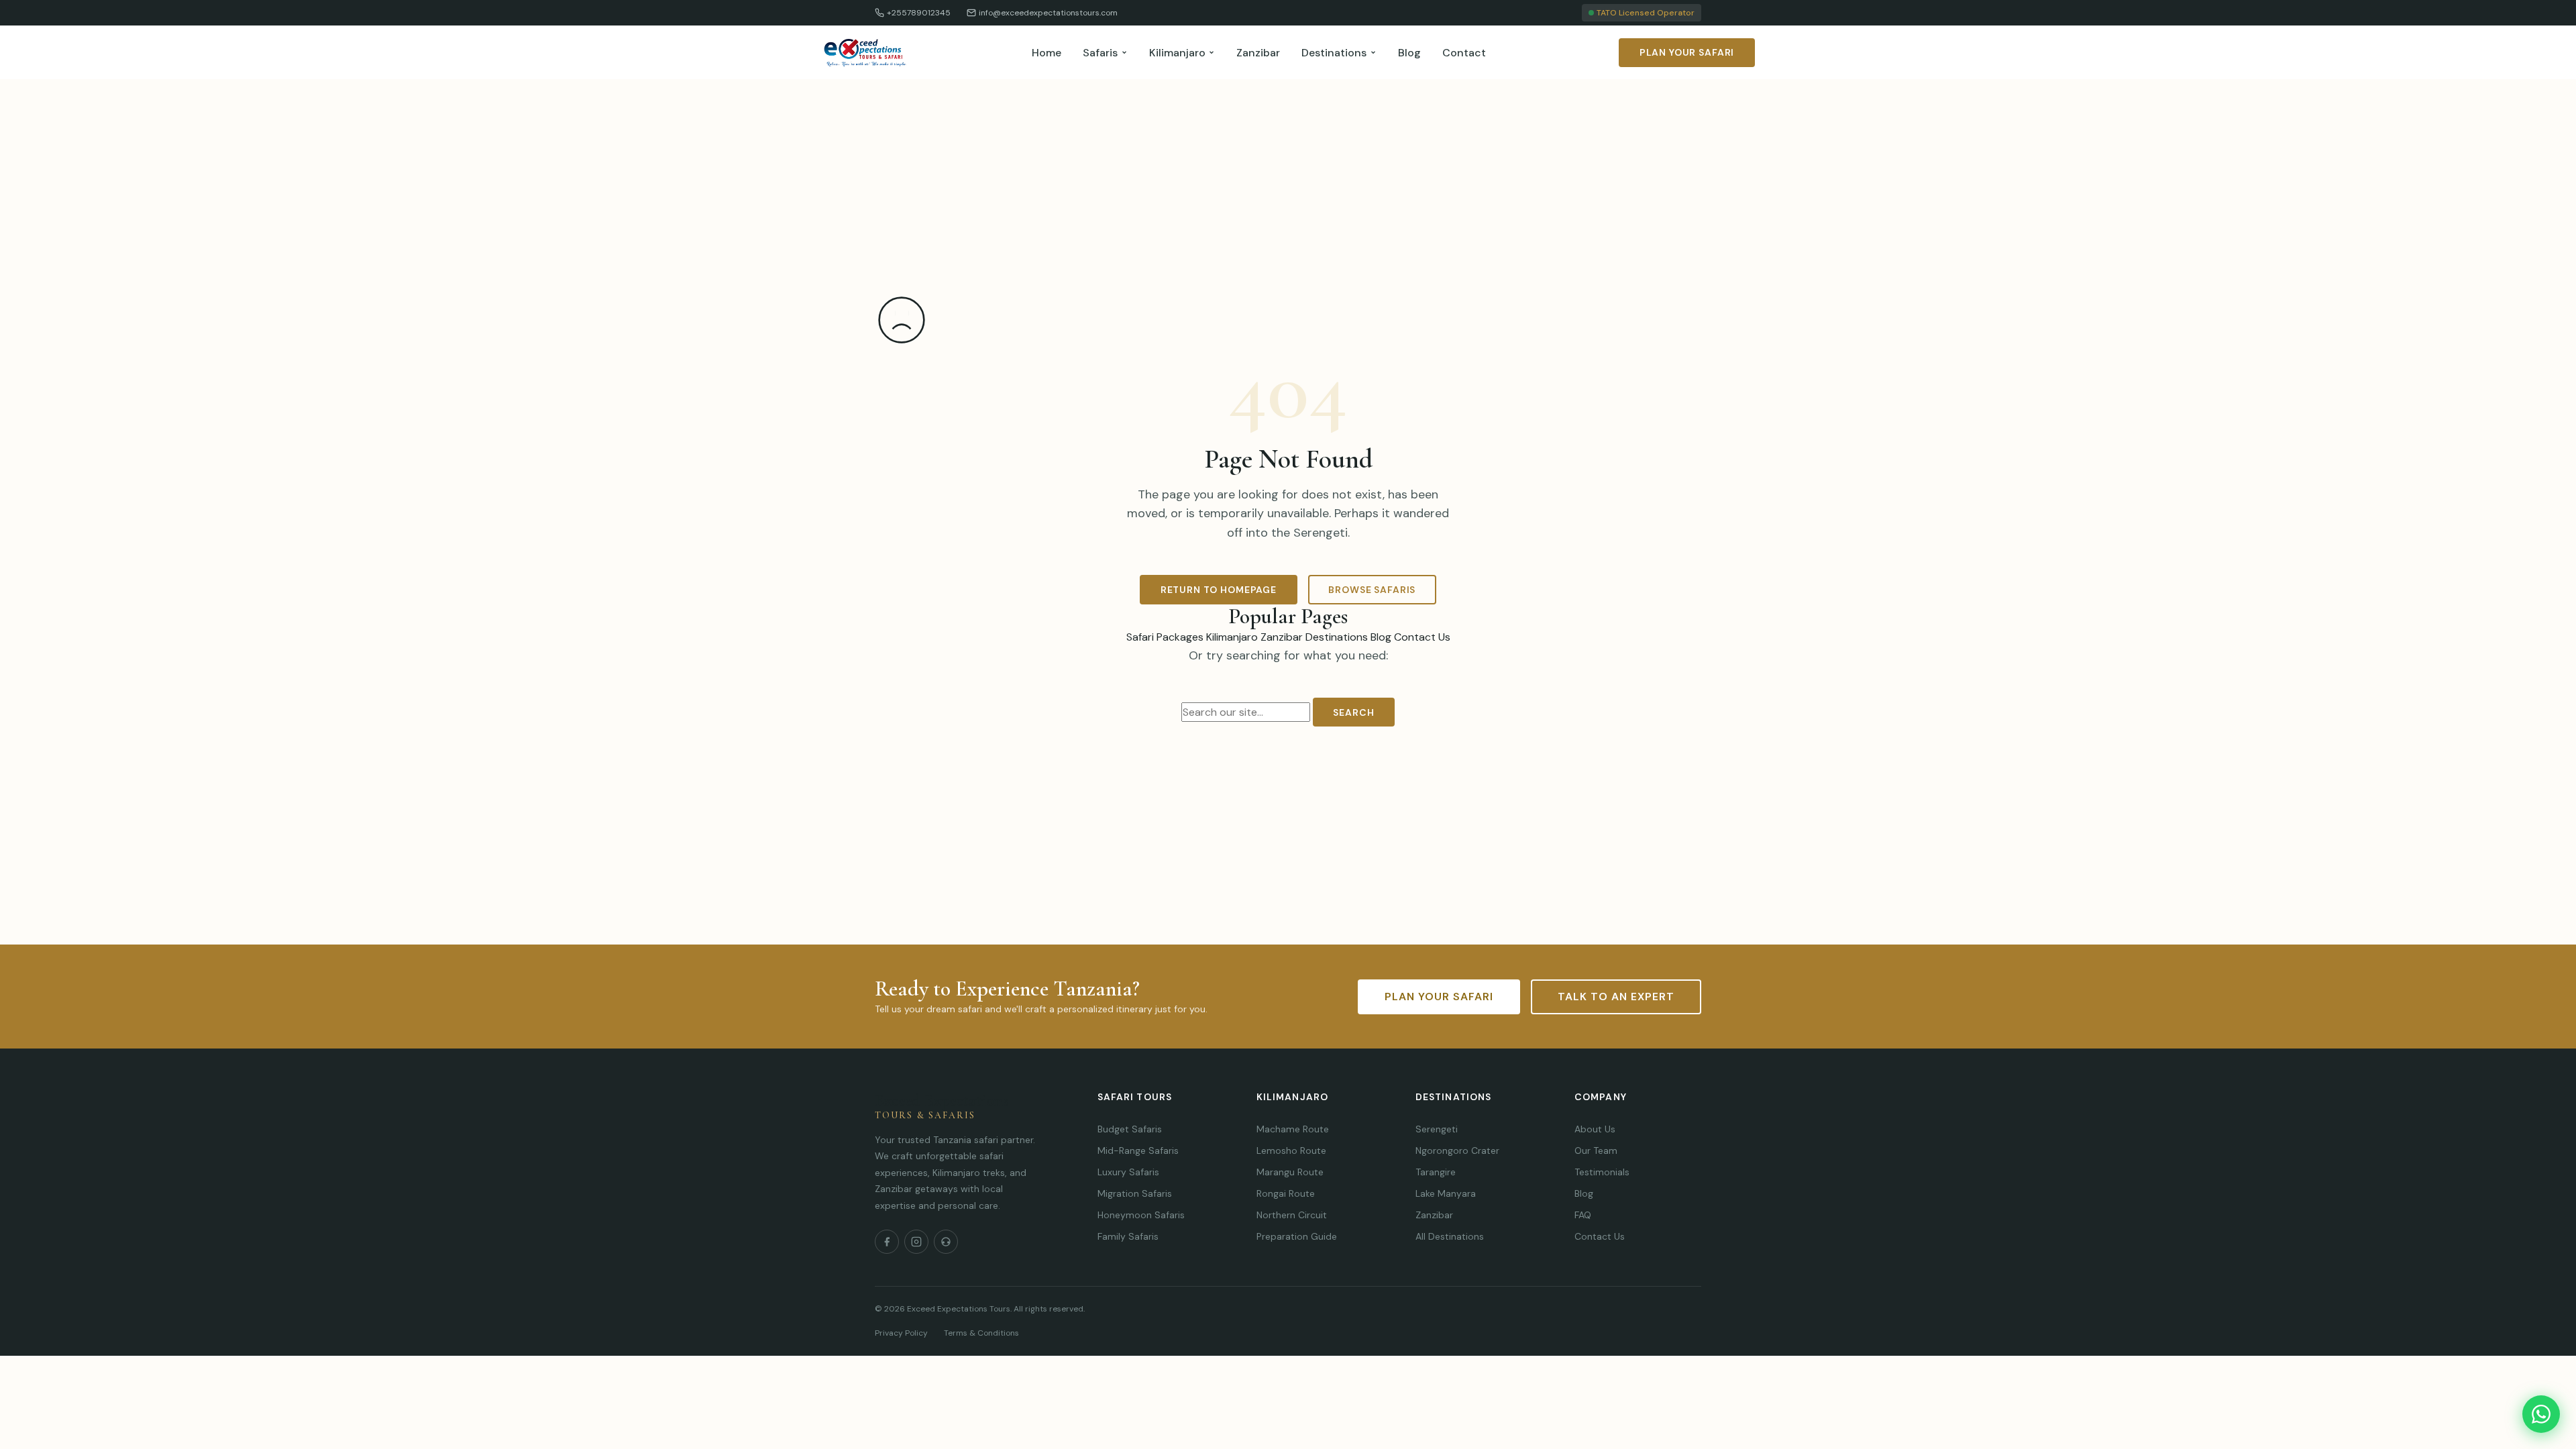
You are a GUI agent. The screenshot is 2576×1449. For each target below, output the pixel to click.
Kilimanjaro (1177, 53)
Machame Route (1293, 1129)
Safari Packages (1165, 637)
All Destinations (1450, 1236)
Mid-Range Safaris (1138, 1150)
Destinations (1334, 53)
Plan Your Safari (1687, 52)
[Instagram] (916, 1242)
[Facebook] (887, 1242)
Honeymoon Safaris (1141, 1215)
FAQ (1583, 1215)
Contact (1464, 53)
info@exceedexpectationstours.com (1048, 13)
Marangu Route (1290, 1172)
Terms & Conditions (981, 1333)
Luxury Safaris (1128, 1172)
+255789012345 (919, 13)
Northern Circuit (1292, 1215)
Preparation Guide (1297, 1236)
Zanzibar (1258, 53)
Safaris (1100, 53)
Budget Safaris (1130, 1129)
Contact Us (1422, 637)
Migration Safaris (1135, 1193)
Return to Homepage (1219, 590)
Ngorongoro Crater (1457, 1150)
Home (1046, 53)
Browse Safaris (1372, 590)
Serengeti (1437, 1129)
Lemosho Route (1291, 1150)
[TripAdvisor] (946, 1242)
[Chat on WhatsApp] (2541, 1414)
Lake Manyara (1446, 1193)
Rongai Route (1286, 1193)
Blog (1409, 53)
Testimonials (1602, 1172)
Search (1353, 712)
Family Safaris (1128, 1236)
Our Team (1596, 1150)
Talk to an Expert (1616, 997)
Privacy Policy (901, 1333)
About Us (1595, 1129)
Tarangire (1436, 1172)
